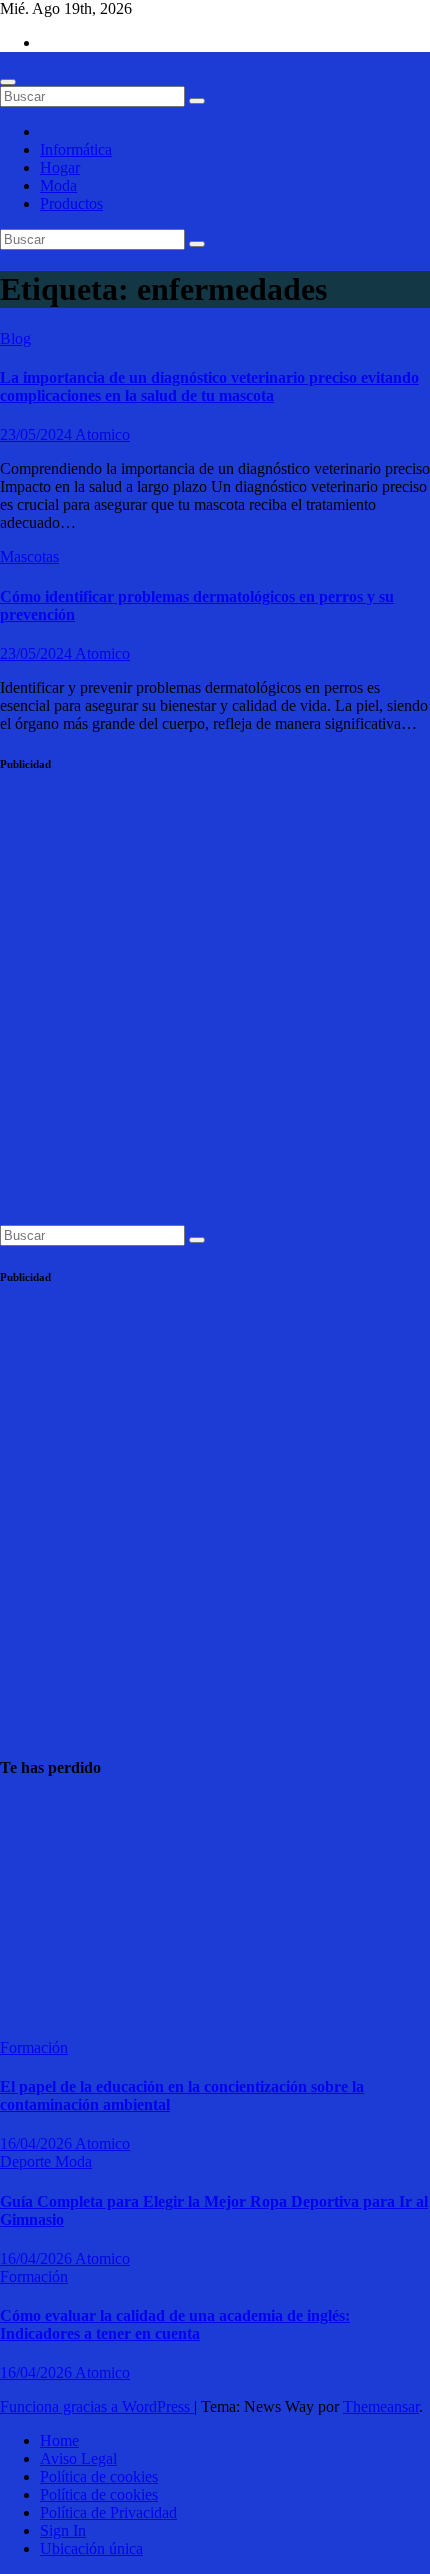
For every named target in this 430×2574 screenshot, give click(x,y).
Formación (34, 2047)
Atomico (102, 434)
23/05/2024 (37, 434)
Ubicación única (91, 2548)
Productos (71, 203)
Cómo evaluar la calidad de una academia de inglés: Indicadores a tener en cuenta (175, 2324)
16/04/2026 (37, 2143)
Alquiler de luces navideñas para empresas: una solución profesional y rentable (49, 1909)
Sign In (63, 2530)
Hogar (60, 167)
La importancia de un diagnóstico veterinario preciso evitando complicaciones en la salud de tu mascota (209, 386)
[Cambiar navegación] (8, 82)
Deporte (27, 2161)
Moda (58, 185)
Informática (76, 149)
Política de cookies (99, 2476)
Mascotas (29, 556)
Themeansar (381, 2406)
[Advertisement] (215, 1010)
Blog (15, 338)
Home (59, 2440)
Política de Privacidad (108, 2512)
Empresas (30, 1806)
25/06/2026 (36, 2011)
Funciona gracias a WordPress (97, 2406)
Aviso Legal (78, 2458)
